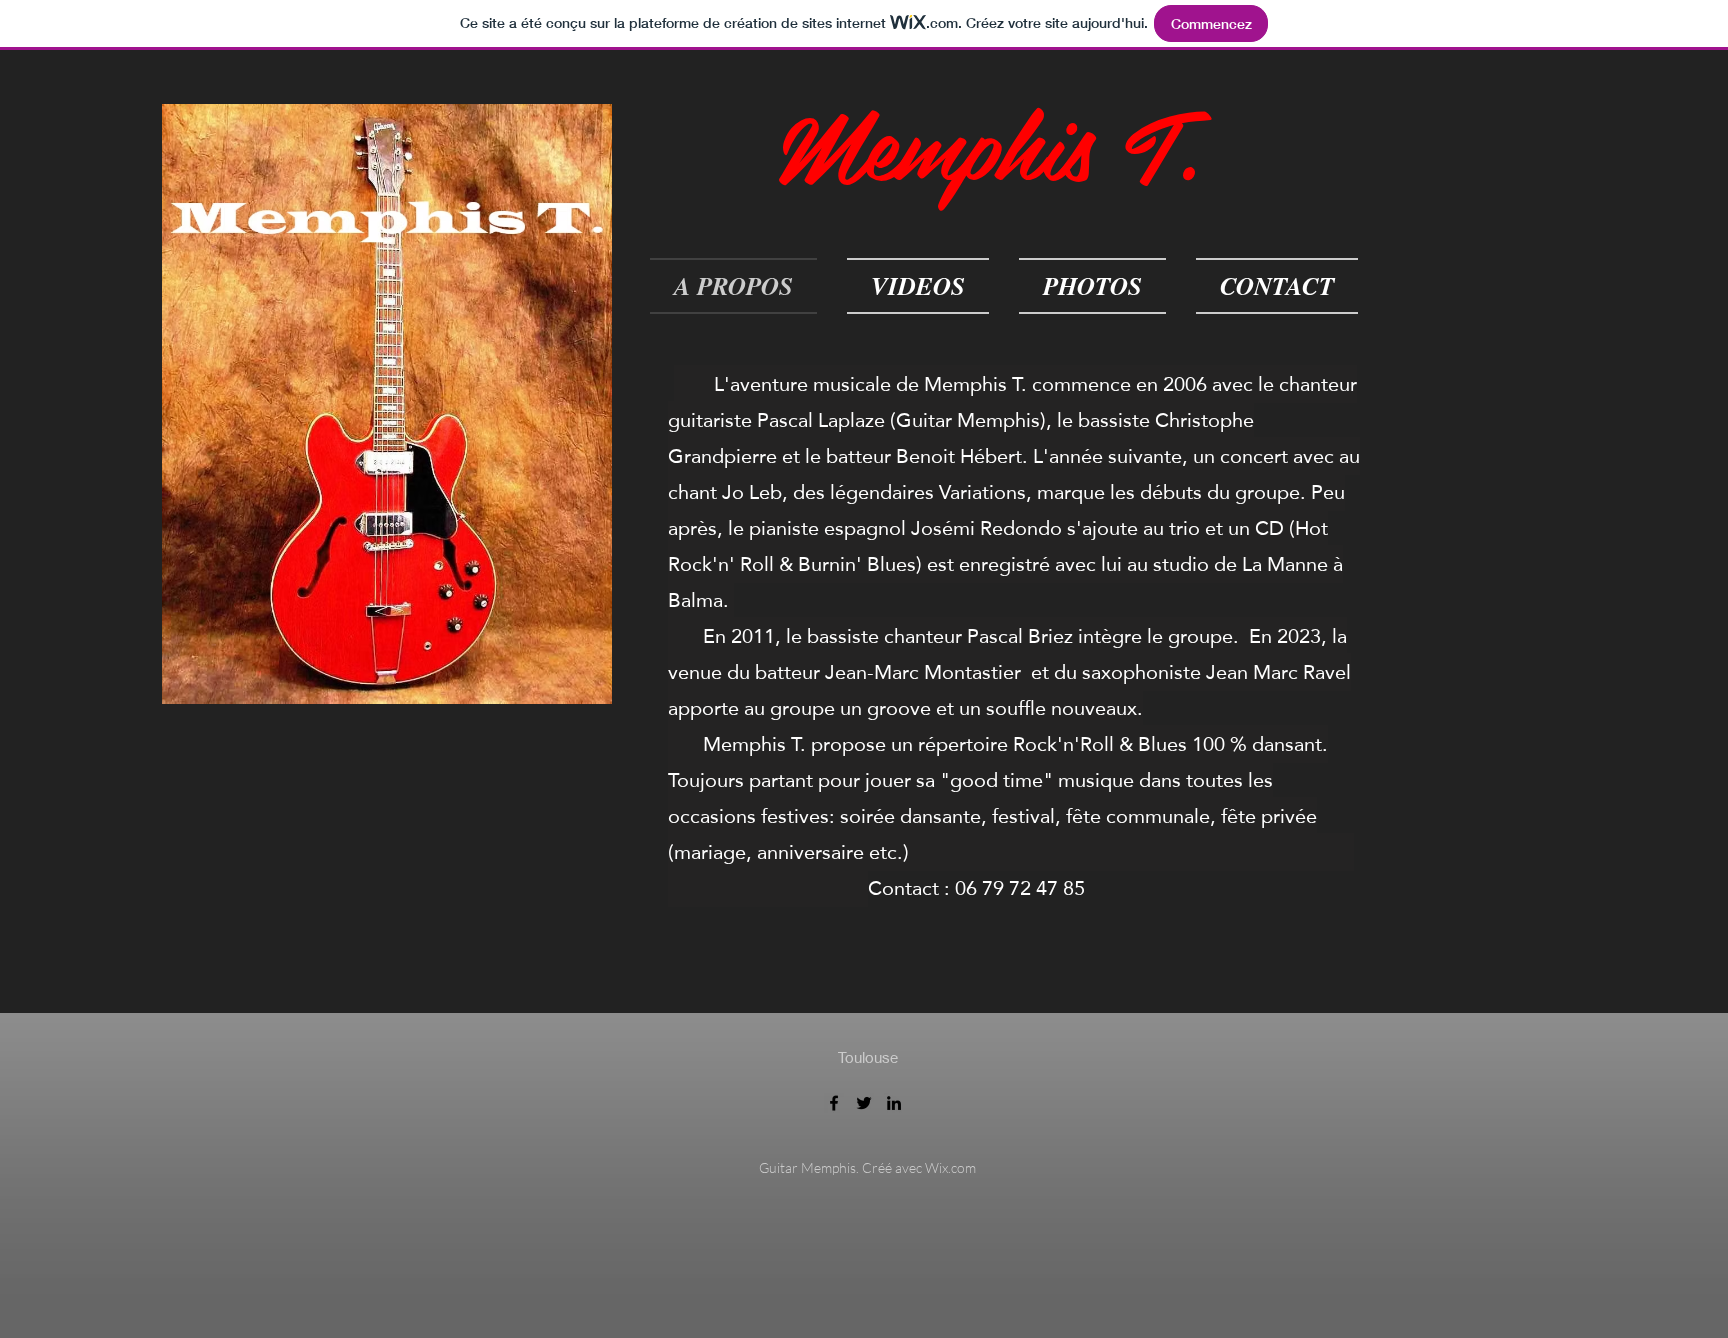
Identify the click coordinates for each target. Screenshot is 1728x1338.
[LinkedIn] (894, 1103)
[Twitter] (864, 1103)
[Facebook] (834, 1103)
